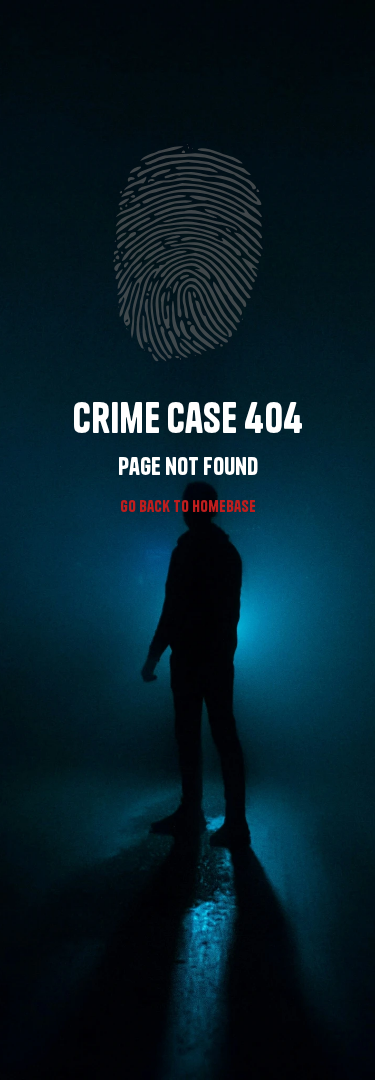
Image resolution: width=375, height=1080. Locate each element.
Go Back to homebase (188, 506)
